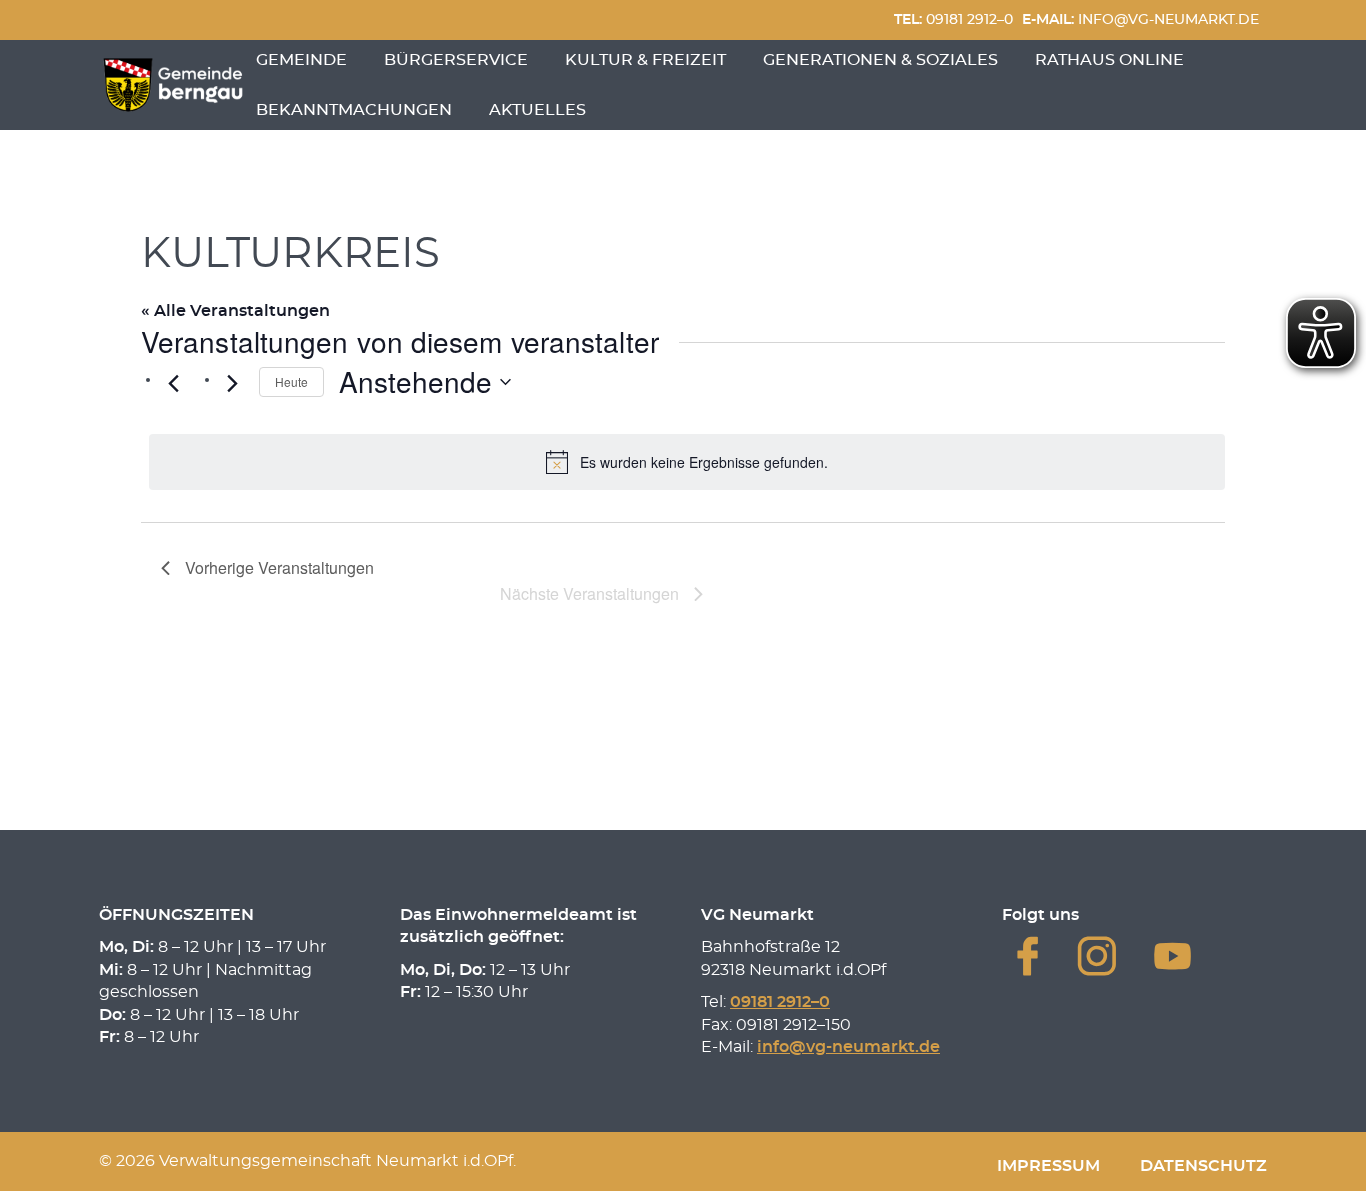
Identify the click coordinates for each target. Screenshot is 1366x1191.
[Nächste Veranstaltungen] (232, 384)
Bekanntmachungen (354, 110)
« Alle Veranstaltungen (235, 311)
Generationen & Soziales (880, 60)
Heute (291, 381)
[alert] (687, 462)
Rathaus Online (1109, 60)
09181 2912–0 (953, 19)
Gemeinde (301, 60)
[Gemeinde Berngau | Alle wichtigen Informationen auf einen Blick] (173, 85)
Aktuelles (537, 110)
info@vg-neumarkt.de (1140, 19)
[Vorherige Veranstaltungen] (173, 384)
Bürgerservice (456, 60)
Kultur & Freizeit (645, 60)
